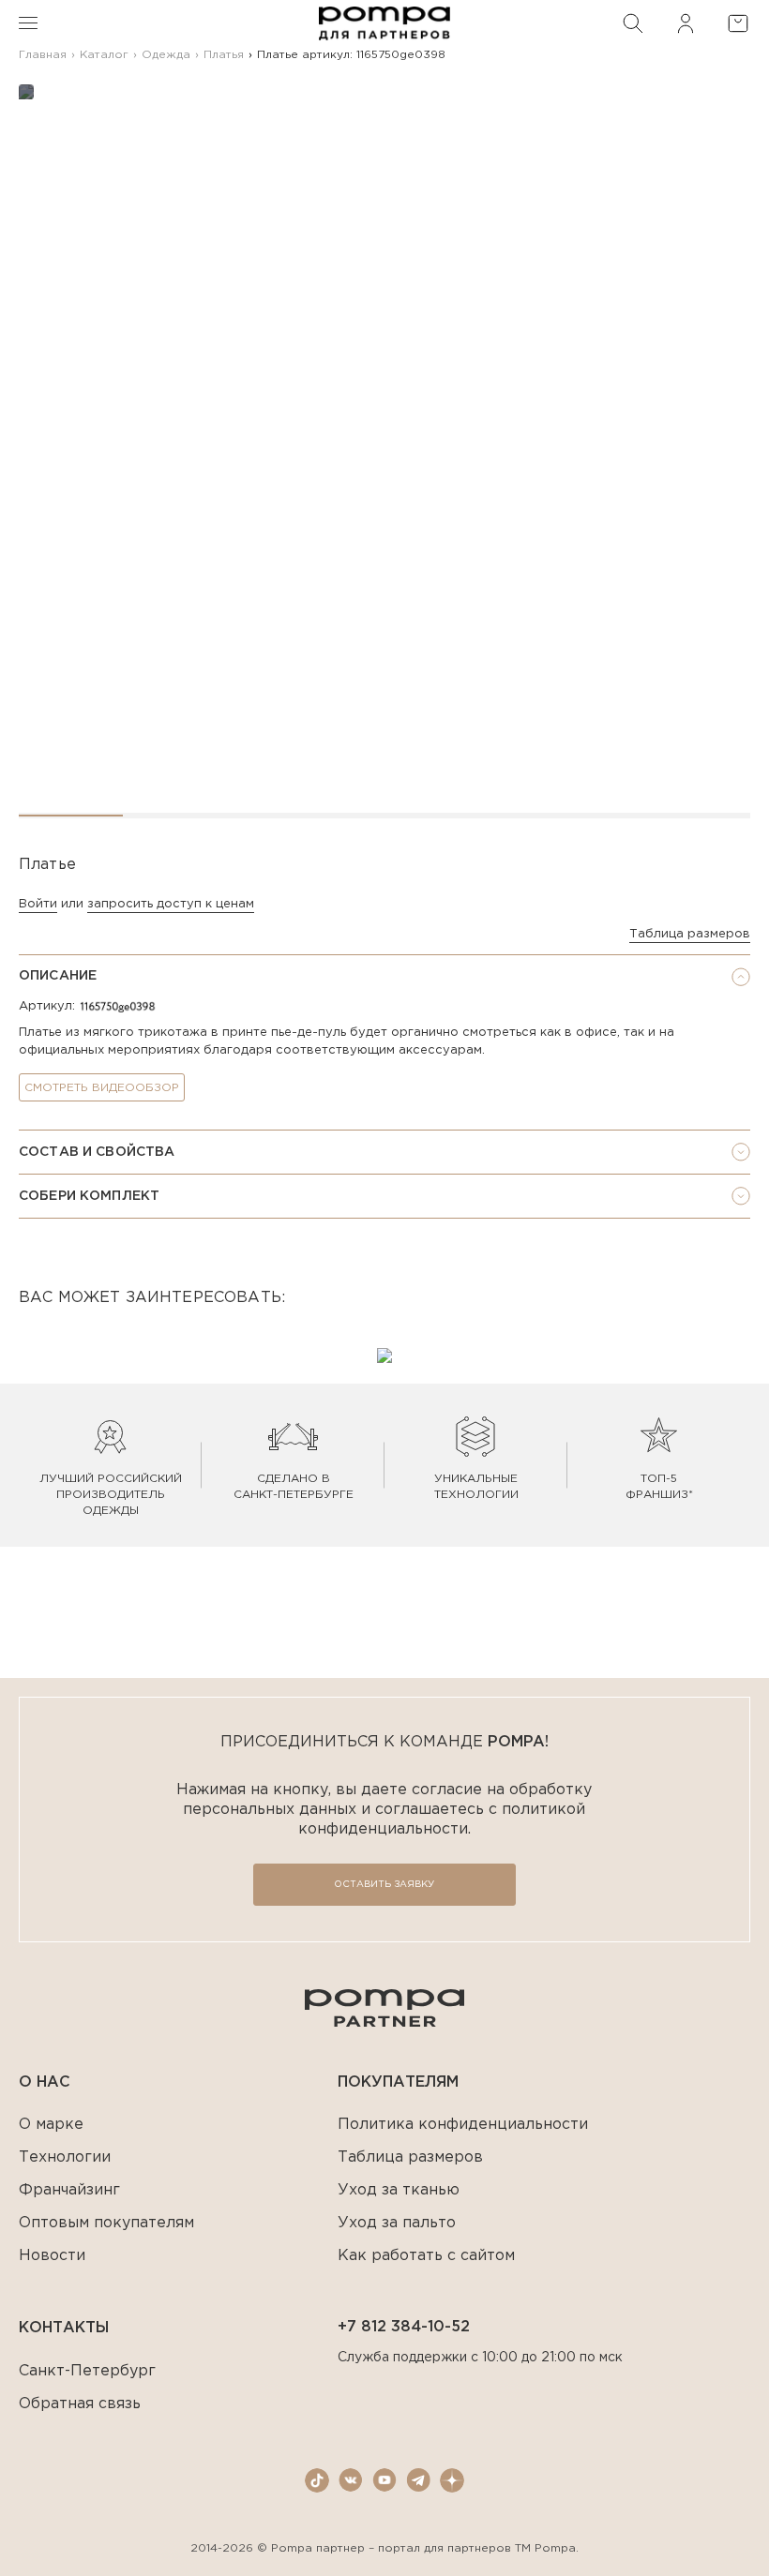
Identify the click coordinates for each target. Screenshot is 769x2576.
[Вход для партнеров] (686, 23)
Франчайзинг (69, 2190)
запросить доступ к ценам (171, 904)
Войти (38, 904)
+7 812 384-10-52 (404, 2327)
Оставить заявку (384, 1885)
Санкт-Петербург (87, 2371)
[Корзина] (738, 23)
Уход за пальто (397, 2223)
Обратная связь (80, 2404)
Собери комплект (89, 1196)
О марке (51, 2125)
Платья (224, 55)
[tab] (384, 977)
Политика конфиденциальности (463, 2125)
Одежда (166, 55)
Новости (52, 2256)
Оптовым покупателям (106, 2223)
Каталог (104, 55)
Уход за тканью (399, 2190)
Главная (43, 55)
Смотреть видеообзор (102, 1088)
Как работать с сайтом (426, 2256)
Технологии (65, 2157)
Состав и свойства (97, 1152)
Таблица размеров (690, 934)
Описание (58, 976)
